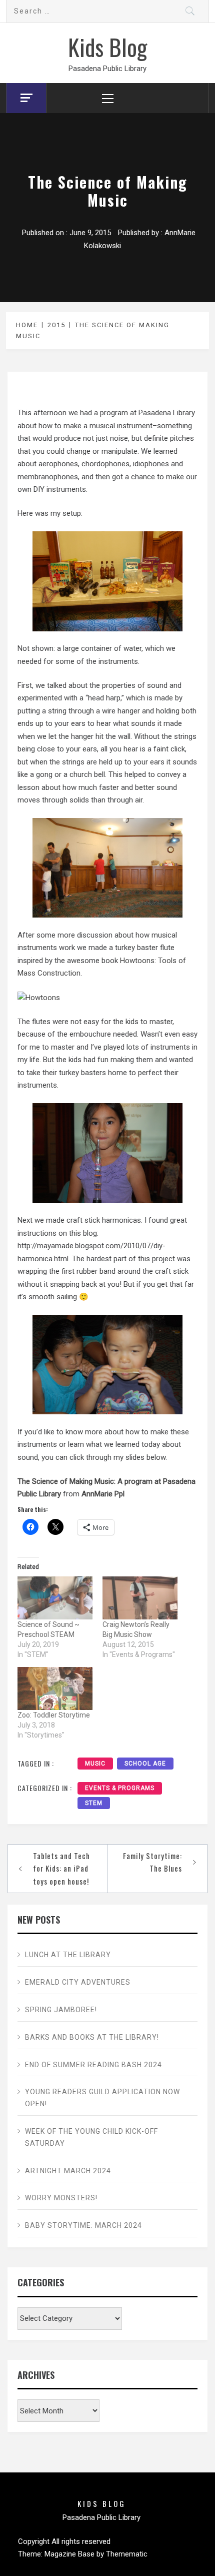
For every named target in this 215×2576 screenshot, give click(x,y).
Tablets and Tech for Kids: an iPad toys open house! (61, 1868)
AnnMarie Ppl (103, 1494)
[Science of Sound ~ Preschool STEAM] (55, 1598)
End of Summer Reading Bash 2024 (93, 2065)
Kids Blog (107, 47)
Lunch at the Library (68, 1955)
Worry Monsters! (61, 2198)
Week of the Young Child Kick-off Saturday (91, 2137)
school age (145, 1764)
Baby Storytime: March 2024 (83, 2225)
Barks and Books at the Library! (92, 2037)
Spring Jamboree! (61, 2010)
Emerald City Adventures (78, 1982)
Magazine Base (70, 2554)
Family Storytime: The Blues (152, 1862)
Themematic (127, 2554)
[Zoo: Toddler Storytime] (55, 1688)
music (95, 1764)
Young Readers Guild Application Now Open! (102, 2098)
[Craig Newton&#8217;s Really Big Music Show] (140, 1598)
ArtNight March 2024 (68, 2171)
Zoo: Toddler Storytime (54, 1715)
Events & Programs (120, 1788)
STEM (94, 1803)
